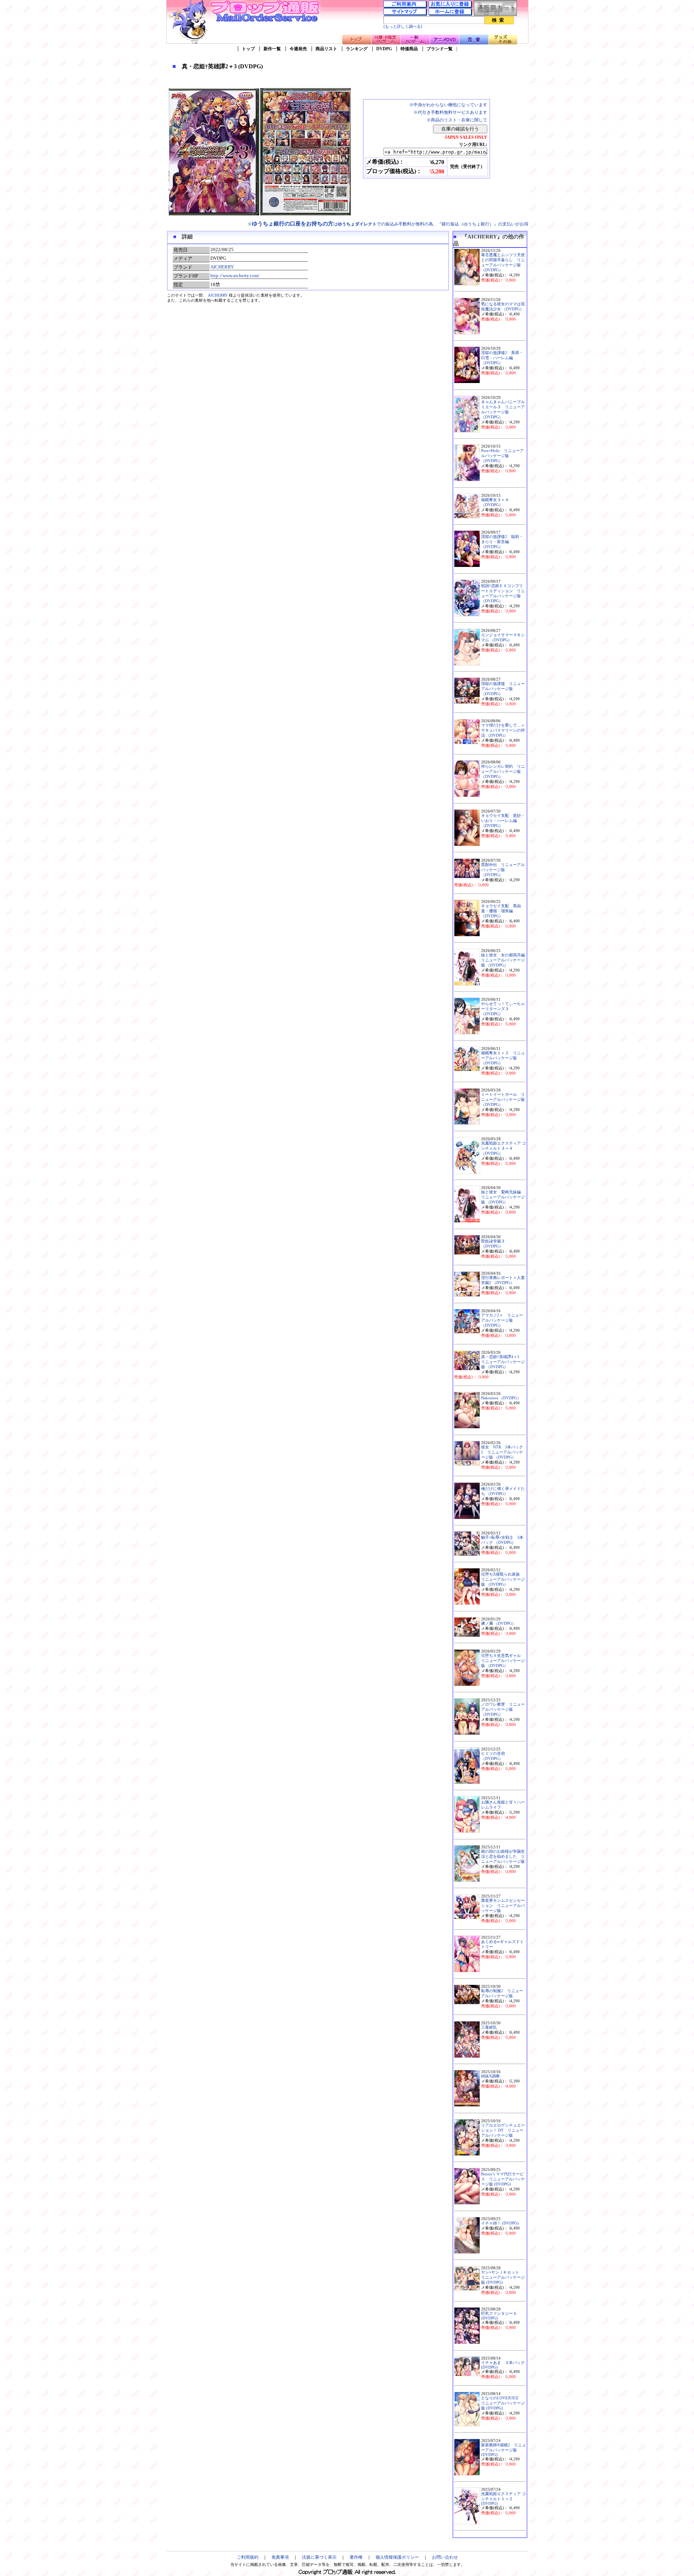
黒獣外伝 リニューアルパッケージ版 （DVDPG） (503, 870)
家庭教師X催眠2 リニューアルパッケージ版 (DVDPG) (504, 2450)
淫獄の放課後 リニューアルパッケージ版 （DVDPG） (503, 689)
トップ (248, 49)
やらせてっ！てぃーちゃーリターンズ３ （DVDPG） (503, 1009)
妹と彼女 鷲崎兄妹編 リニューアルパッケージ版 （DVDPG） (503, 1197)
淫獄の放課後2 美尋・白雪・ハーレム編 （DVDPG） (502, 358)
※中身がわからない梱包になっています (448, 105)
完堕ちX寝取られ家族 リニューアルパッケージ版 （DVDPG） (503, 1579)
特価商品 (409, 49)
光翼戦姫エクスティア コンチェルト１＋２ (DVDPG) (504, 2499)
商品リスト (326, 49)
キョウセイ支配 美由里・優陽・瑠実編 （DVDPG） (501, 911)
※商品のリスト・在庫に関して (457, 120)
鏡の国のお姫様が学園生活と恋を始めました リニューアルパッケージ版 (503, 1856)
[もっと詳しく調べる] (403, 27)
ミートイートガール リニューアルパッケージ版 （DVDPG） (503, 1100)
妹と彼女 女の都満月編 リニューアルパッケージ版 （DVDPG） (505, 960)
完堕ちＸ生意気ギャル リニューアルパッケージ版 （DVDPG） (503, 1661)
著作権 (356, 2557)
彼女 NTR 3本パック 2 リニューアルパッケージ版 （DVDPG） (504, 1452)
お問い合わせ (445, 2557)
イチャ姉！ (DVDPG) (500, 2223)
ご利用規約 (248, 2557)
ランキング (357, 49)
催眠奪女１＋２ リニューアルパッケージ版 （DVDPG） (503, 1058)
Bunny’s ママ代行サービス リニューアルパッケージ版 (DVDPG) (503, 2179)
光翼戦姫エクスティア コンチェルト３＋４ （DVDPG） (504, 1148)
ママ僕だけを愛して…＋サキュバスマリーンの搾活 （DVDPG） (503, 730)
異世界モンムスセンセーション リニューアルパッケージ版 (503, 1906)
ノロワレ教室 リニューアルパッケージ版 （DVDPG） (503, 1709)
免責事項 (280, 2557)
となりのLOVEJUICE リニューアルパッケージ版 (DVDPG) (503, 2403)
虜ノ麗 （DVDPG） (498, 1623)
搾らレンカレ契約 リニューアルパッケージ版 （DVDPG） (503, 772)
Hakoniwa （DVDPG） (501, 1398)
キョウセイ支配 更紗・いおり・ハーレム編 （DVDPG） (503, 821)
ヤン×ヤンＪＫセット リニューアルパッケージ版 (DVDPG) (503, 2277)
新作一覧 (272, 49)
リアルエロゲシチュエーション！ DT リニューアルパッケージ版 (503, 2130)
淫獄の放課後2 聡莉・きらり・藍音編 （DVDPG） (502, 542)
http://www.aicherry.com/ (235, 275)
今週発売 (298, 49)
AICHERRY (222, 267)
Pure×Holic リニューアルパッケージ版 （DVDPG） (502, 456)
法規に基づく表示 (319, 2557)
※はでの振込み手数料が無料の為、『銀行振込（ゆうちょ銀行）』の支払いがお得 (388, 224)
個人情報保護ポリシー (397, 2557)
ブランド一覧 (440, 49)
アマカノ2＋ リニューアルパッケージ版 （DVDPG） (502, 1320)
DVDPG (384, 49)
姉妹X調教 (490, 2076)
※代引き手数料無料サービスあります (450, 112)
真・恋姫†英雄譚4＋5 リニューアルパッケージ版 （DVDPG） (503, 1362)
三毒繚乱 (489, 2027)
